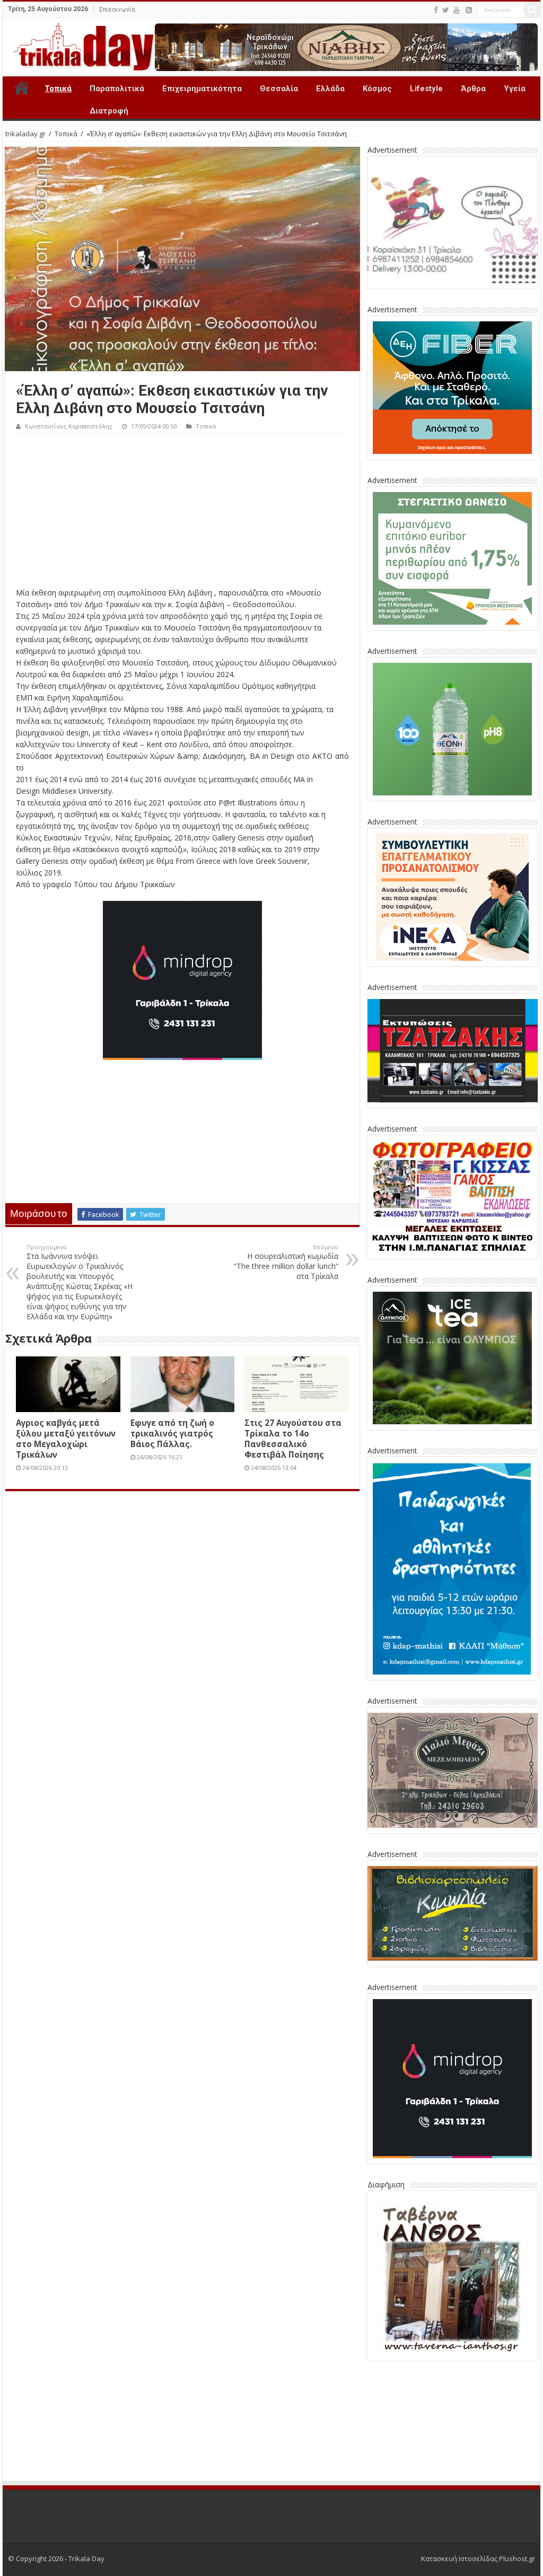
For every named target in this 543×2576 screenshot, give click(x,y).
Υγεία (515, 89)
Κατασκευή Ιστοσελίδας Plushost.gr (478, 2479)
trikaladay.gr (25, 134)
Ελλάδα (330, 89)
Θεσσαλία (279, 89)
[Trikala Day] (80, 45)
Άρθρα (473, 89)
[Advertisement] (182, 513)
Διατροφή (109, 111)
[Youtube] (457, 10)
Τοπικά (58, 89)
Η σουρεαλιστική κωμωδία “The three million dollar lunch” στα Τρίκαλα (286, 1262)
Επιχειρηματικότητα (202, 89)
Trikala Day (22, 87)
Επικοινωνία (117, 10)
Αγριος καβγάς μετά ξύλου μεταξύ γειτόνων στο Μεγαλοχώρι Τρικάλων (66, 1439)
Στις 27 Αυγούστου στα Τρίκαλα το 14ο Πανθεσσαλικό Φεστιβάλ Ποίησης (293, 1439)
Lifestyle (426, 89)
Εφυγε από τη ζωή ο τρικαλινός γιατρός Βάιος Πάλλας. (172, 1433)
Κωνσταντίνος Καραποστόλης (69, 426)
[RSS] (469, 10)
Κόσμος (377, 89)
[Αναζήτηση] (532, 10)
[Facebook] (436, 10)
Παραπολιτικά (117, 89)
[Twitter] (446, 10)
